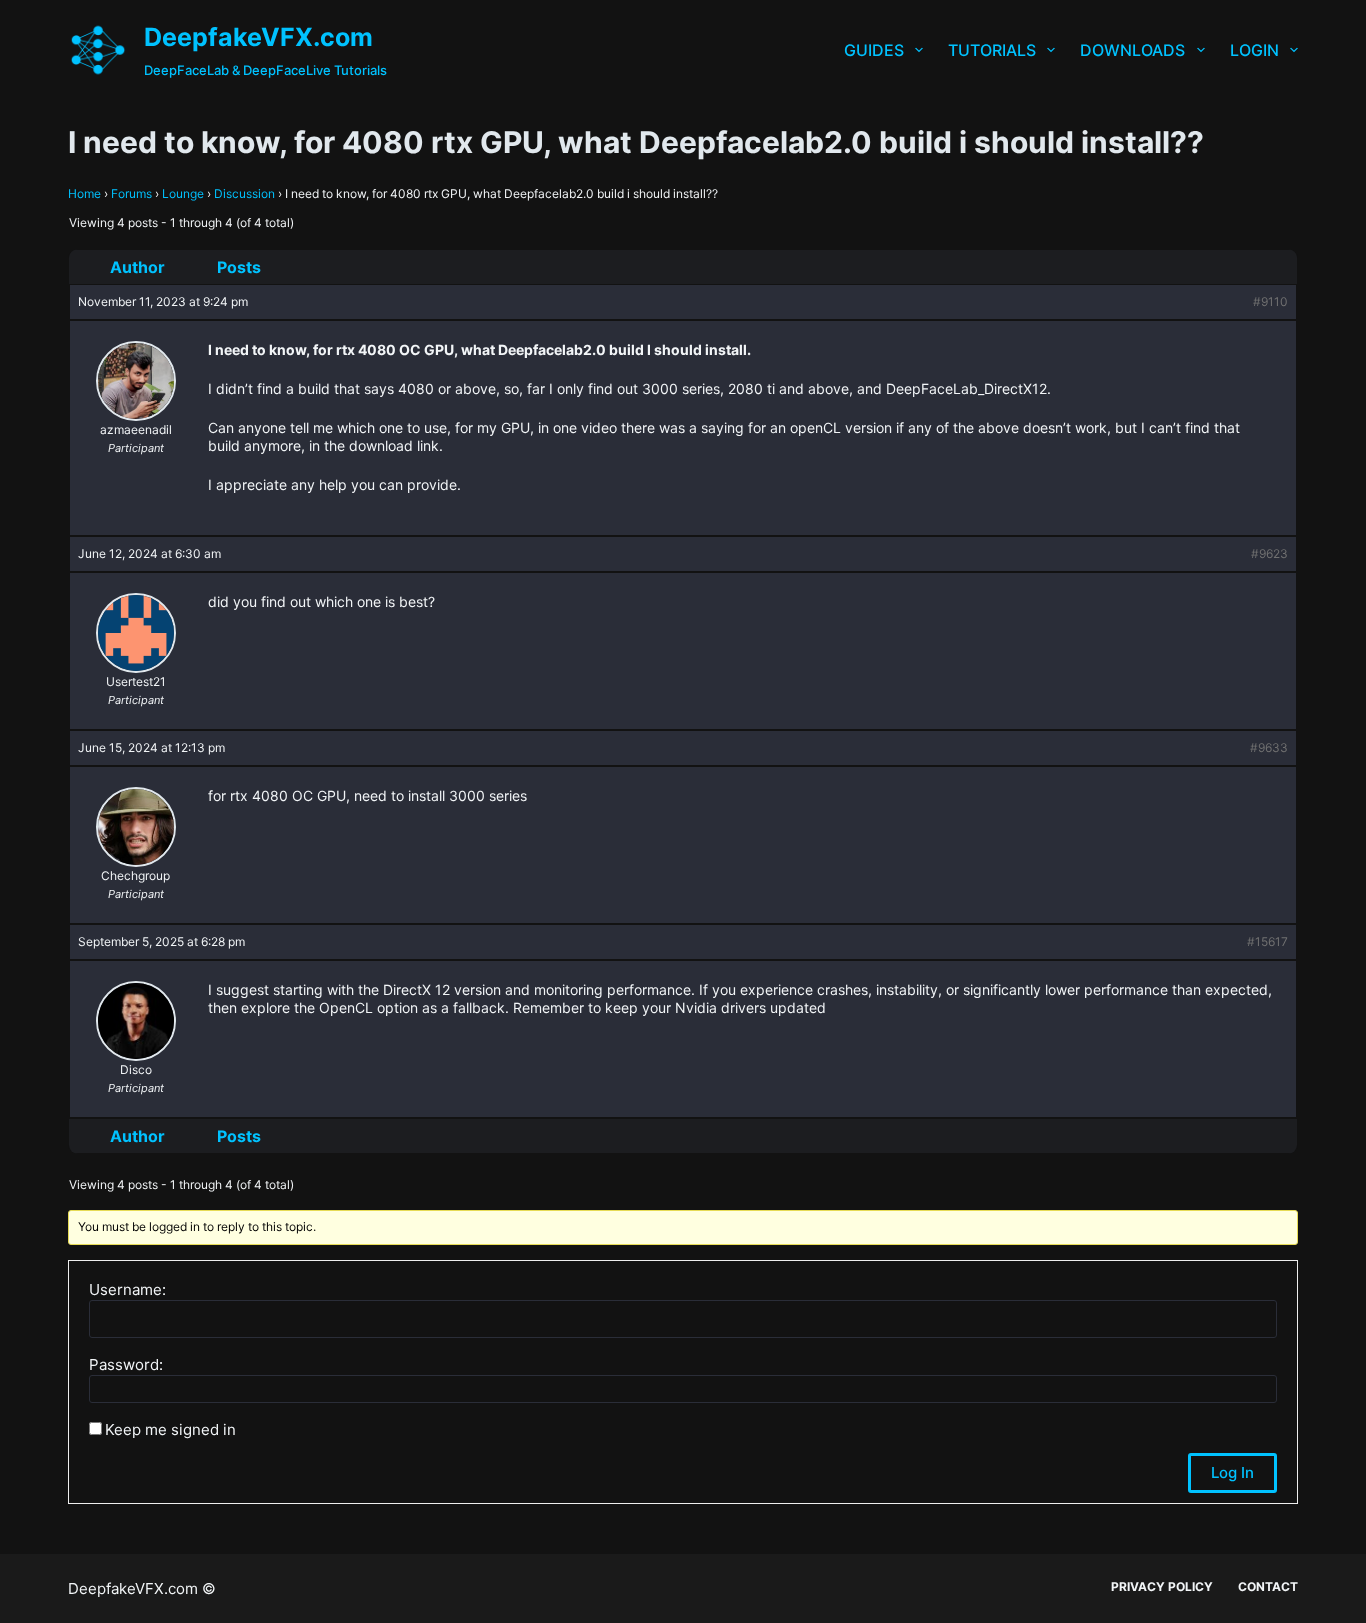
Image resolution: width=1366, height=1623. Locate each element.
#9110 (1270, 301)
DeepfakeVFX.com (258, 37)
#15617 (1267, 941)
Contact (1268, 1586)
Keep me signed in (170, 1430)
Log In (1232, 1472)
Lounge (183, 193)
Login (1254, 50)
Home (84, 193)
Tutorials (992, 50)
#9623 (1269, 553)
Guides (874, 50)
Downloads (1132, 50)
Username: (127, 1290)
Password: (126, 1365)
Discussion (244, 193)
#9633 (1269, 747)
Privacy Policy (1162, 1586)
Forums (131, 193)
